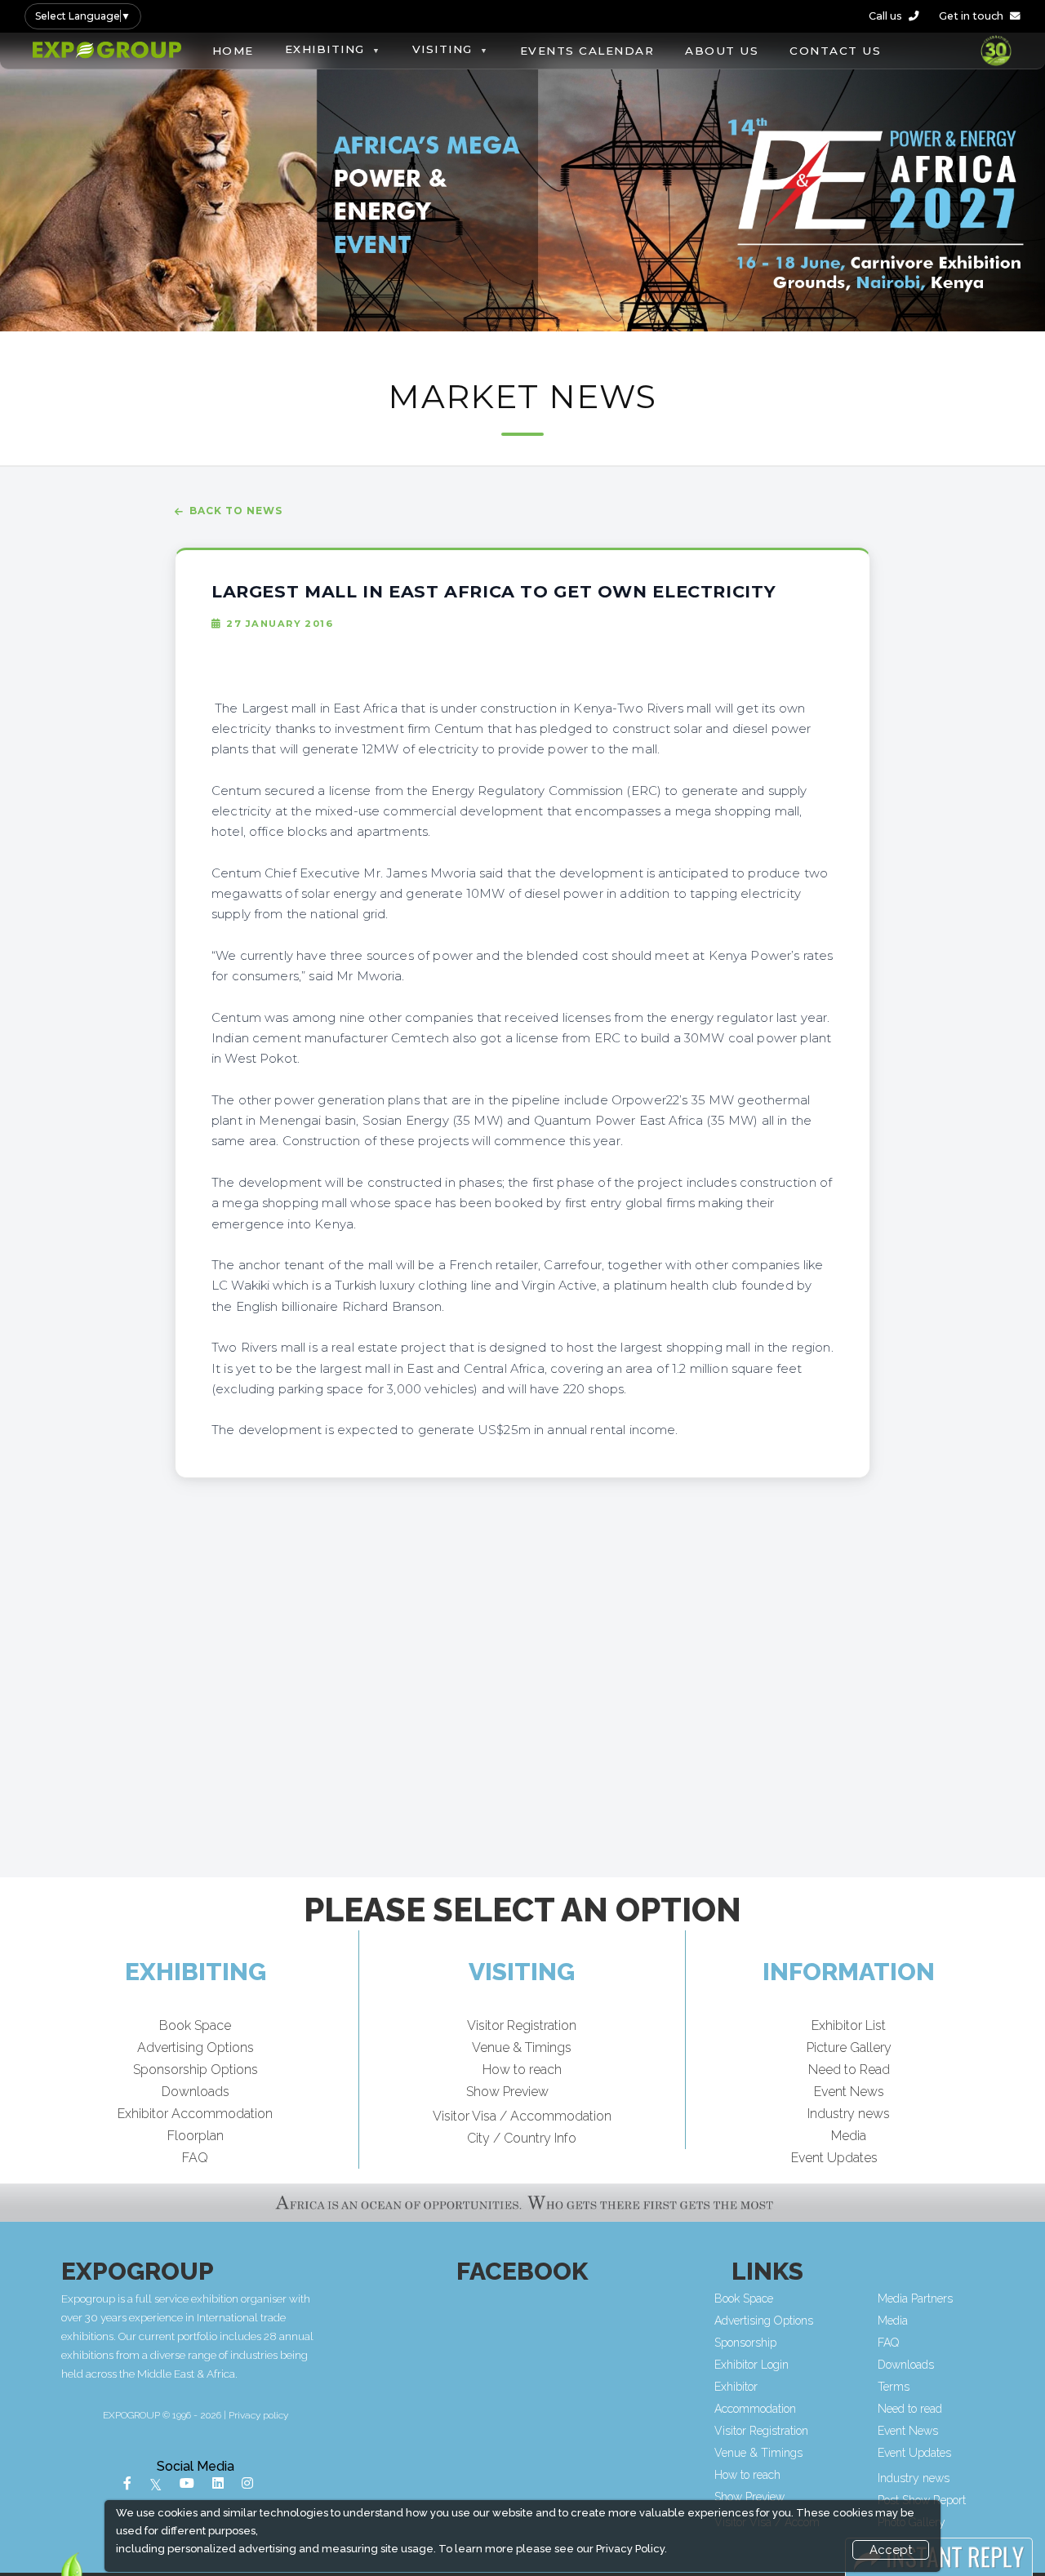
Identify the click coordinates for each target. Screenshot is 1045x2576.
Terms (894, 2387)
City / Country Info (522, 2138)
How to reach (522, 2070)
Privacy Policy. (631, 2549)
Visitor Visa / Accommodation (522, 2116)
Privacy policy (258, 2415)
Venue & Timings (522, 2047)
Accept (891, 2550)
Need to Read (849, 2070)
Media (849, 2136)
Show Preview (507, 2092)
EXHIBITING (325, 49)
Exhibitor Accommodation (195, 2114)
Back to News (236, 511)
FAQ (195, 2158)
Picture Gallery (849, 2047)
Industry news (849, 2114)
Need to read (910, 2409)
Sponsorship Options (196, 2070)
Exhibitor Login (752, 2365)
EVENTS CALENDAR (587, 51)
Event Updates (834, 2158)
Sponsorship (745, 2343)
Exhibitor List (849, 2025)
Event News (849, 2092)
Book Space (195, 2025)
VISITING (442, 49)
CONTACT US (835, 51)
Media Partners (915, 2298)
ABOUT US (722, 51)
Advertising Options (196, 2047)
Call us (885, 16)
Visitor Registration (522, 2025)
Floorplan (196, 2136)
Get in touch (971, 16)
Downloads (196, 2092)
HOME (233, 51)
